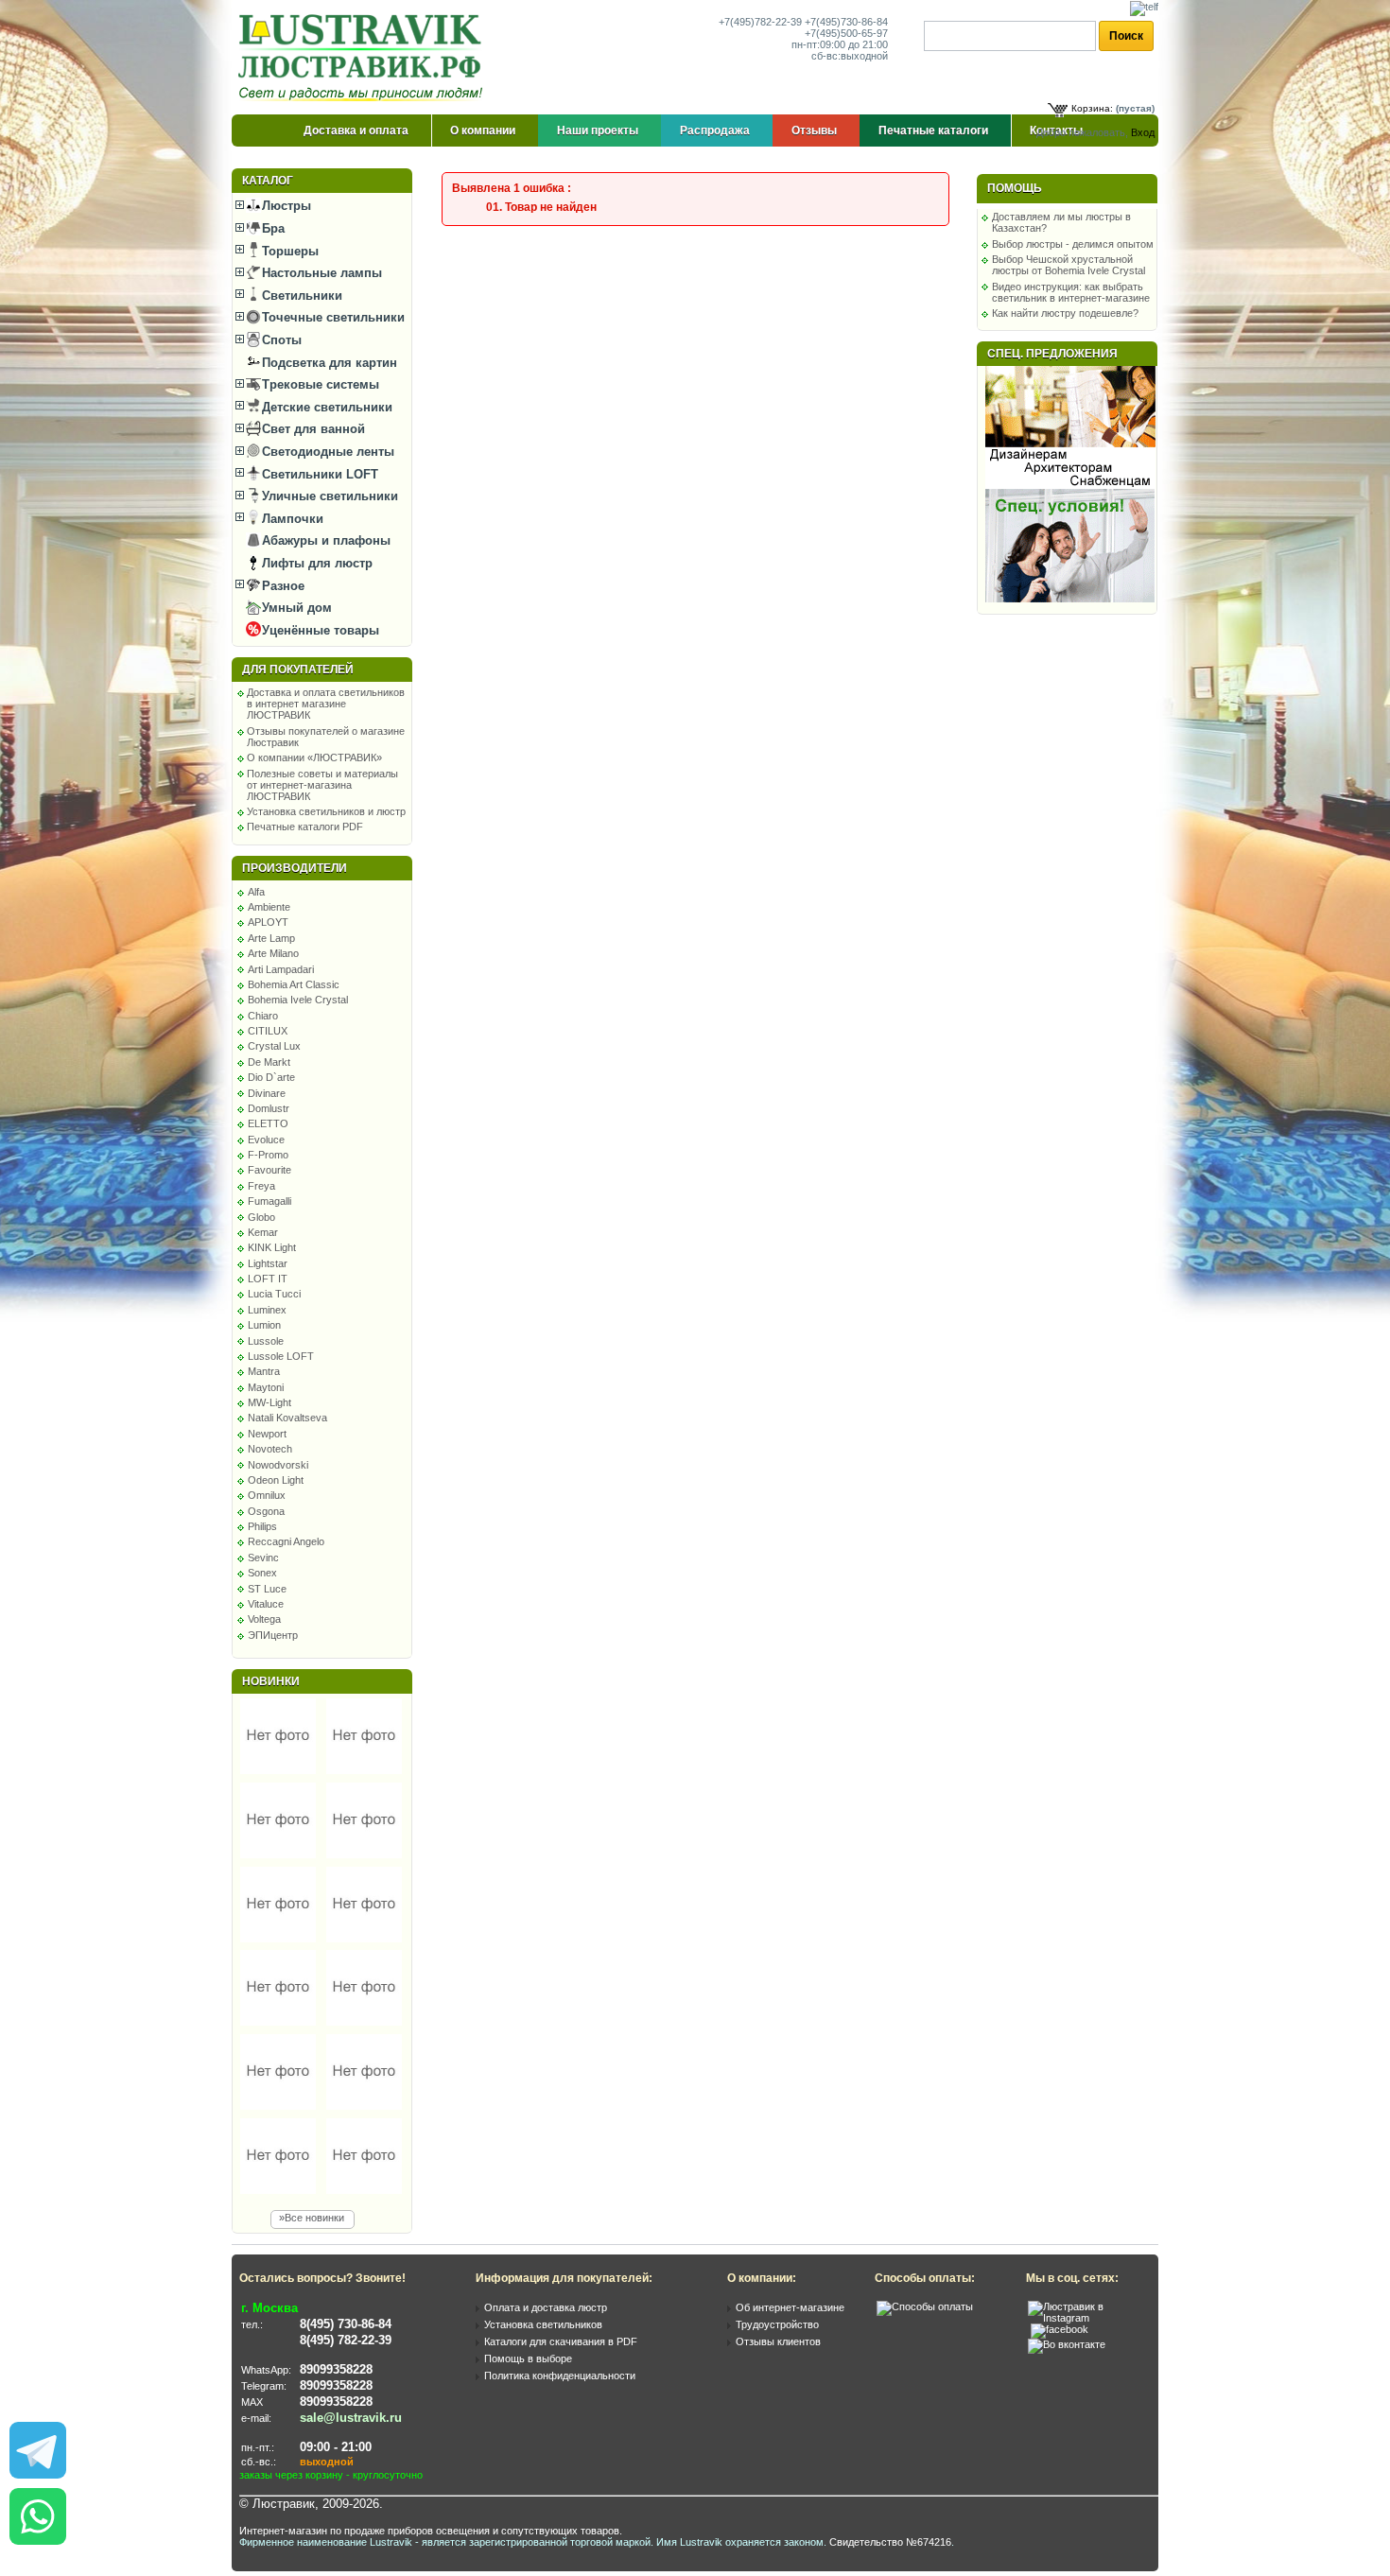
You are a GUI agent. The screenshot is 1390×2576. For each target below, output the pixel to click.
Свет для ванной (312, 429)
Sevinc (263, 1558)
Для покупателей (298, 670)
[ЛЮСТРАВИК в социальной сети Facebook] (1060, 2329)
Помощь (1015, 188)
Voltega (264, 1619)
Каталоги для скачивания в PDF (561, 2341)
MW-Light (269, 1402)
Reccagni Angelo (286, 1541)
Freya (261, 1186)
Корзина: (1092, 108)
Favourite (269, 1170)
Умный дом (295, 608)
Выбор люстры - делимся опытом (1073, 244)
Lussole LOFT (281, 1356)
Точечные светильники (331, 317)
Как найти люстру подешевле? (1065, 313)
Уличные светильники (328, 496)
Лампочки (291, 519)
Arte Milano (273, 953)
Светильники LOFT (318, 474)
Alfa (256, 892)
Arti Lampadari (281, 969)
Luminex (267, 1310)
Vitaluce (266, 1604)
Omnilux (267, 1495)
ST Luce (267, 1589)
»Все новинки (312, 2218)
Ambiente (269, 907)
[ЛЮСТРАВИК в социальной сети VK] (1067, 2344)
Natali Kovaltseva (287, 1418)
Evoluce (266, 1140)
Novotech (270, 1449)
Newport (267, 1434)
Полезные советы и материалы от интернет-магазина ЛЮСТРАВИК (322, 785)
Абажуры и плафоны (324, 540)
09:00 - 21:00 (336, 2447)
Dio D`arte (271, 1077)
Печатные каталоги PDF (305, 827)
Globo (261, 1217)
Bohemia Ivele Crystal (298, 1000)
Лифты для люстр (315, 563)
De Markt (269, 1062)
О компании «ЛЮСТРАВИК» (314, 757)
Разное (281, 586)
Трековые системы (319, 384)
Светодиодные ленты (326, 452)
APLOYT (268, 922)
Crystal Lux (274, 1046)
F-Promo (268, 1155)
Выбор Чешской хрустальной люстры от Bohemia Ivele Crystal (1069, 265)
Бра (271, 228)
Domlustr (269, 1108)
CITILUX (268, 1031)
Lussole (266, 1341)
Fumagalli (269, 1201)
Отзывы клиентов (778, 2341)
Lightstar (268, 1263)
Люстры (285, 206)
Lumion (264, 1325)
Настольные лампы (320, 273)
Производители (295, 868)
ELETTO (268, 1123)
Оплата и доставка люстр (546, 2307)
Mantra (264, 1371)
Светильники (300, 296)
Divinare (267, 1093)
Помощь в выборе (528, 2358)
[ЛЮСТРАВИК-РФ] (364, 58)
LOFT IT (268, 1279)
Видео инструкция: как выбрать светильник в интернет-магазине (1071, 292)
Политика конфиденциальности (560, 2376)
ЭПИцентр (273, 1635)
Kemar (263, 1232)
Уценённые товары (319, 630)
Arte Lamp (271, 938)
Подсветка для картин (328, 363)
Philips (262, 1526)
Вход (1143, 132)
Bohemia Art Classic (294, 984)
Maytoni (266, 1387)
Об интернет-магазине (790, 2307)
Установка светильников (543, 2324)
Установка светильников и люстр (326, 811)
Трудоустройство (777, 2324)
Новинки (271, 1681)
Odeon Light (276, 1480)
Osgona (266, 1511)
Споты (280, 340)
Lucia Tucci (274, 1294)
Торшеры (288, 251)
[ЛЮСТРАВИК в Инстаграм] (1087, 2318)
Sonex (262, 1573)
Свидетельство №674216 (890, 2542)
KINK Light (272, 1247)
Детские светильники (325, 407)
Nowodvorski (278, 1465)
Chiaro (263, 1016)
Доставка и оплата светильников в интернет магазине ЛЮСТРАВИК (326, 704)
